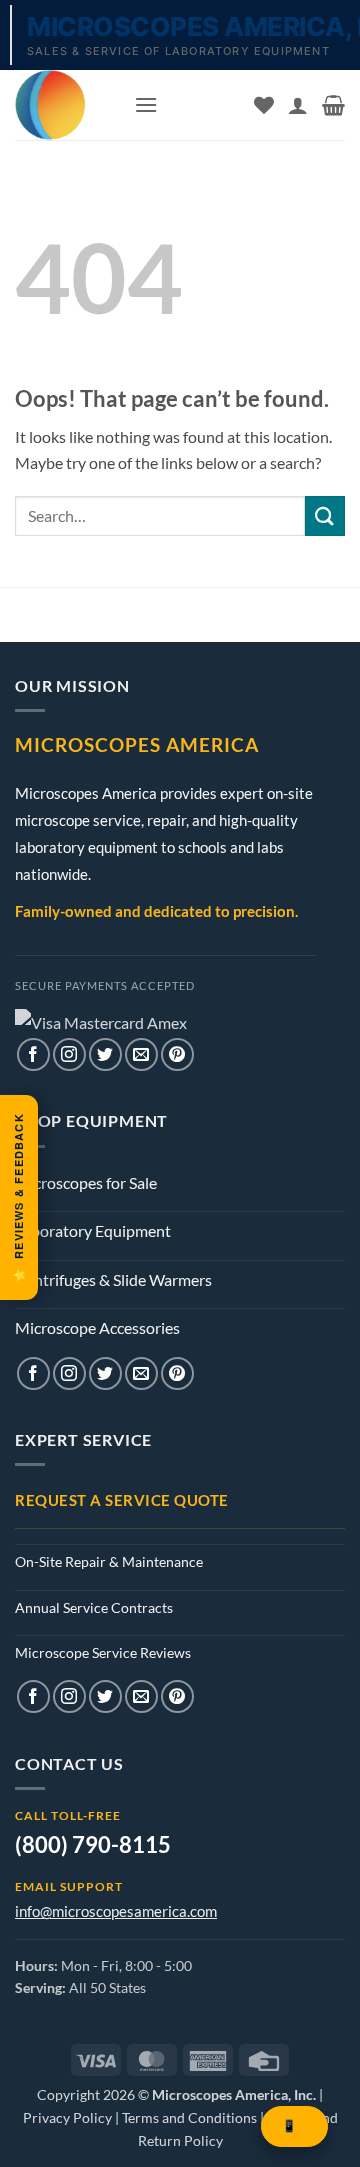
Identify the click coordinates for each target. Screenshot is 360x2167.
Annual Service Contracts (94, 1607)
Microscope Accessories (97, 1327)
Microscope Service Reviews (103, 1652)
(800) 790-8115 (93, 1844)
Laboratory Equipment (93, 1230)
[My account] (298, 105)
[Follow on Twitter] (105, 1054)
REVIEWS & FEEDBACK (18, 1197)
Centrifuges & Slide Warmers (113, 1279)
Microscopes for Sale (86, 1182)
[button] (146, 104)
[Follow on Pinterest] (177, 1054)
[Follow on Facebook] (33, 1054)
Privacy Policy (67, 2117)
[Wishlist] (264, 105)
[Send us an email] (141, 1054)
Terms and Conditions (189, 2117)
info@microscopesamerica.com (116, 1911)
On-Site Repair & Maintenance (109, 1561)
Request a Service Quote (122, 1500)
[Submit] (325, 515)
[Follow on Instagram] (69, 1054)
